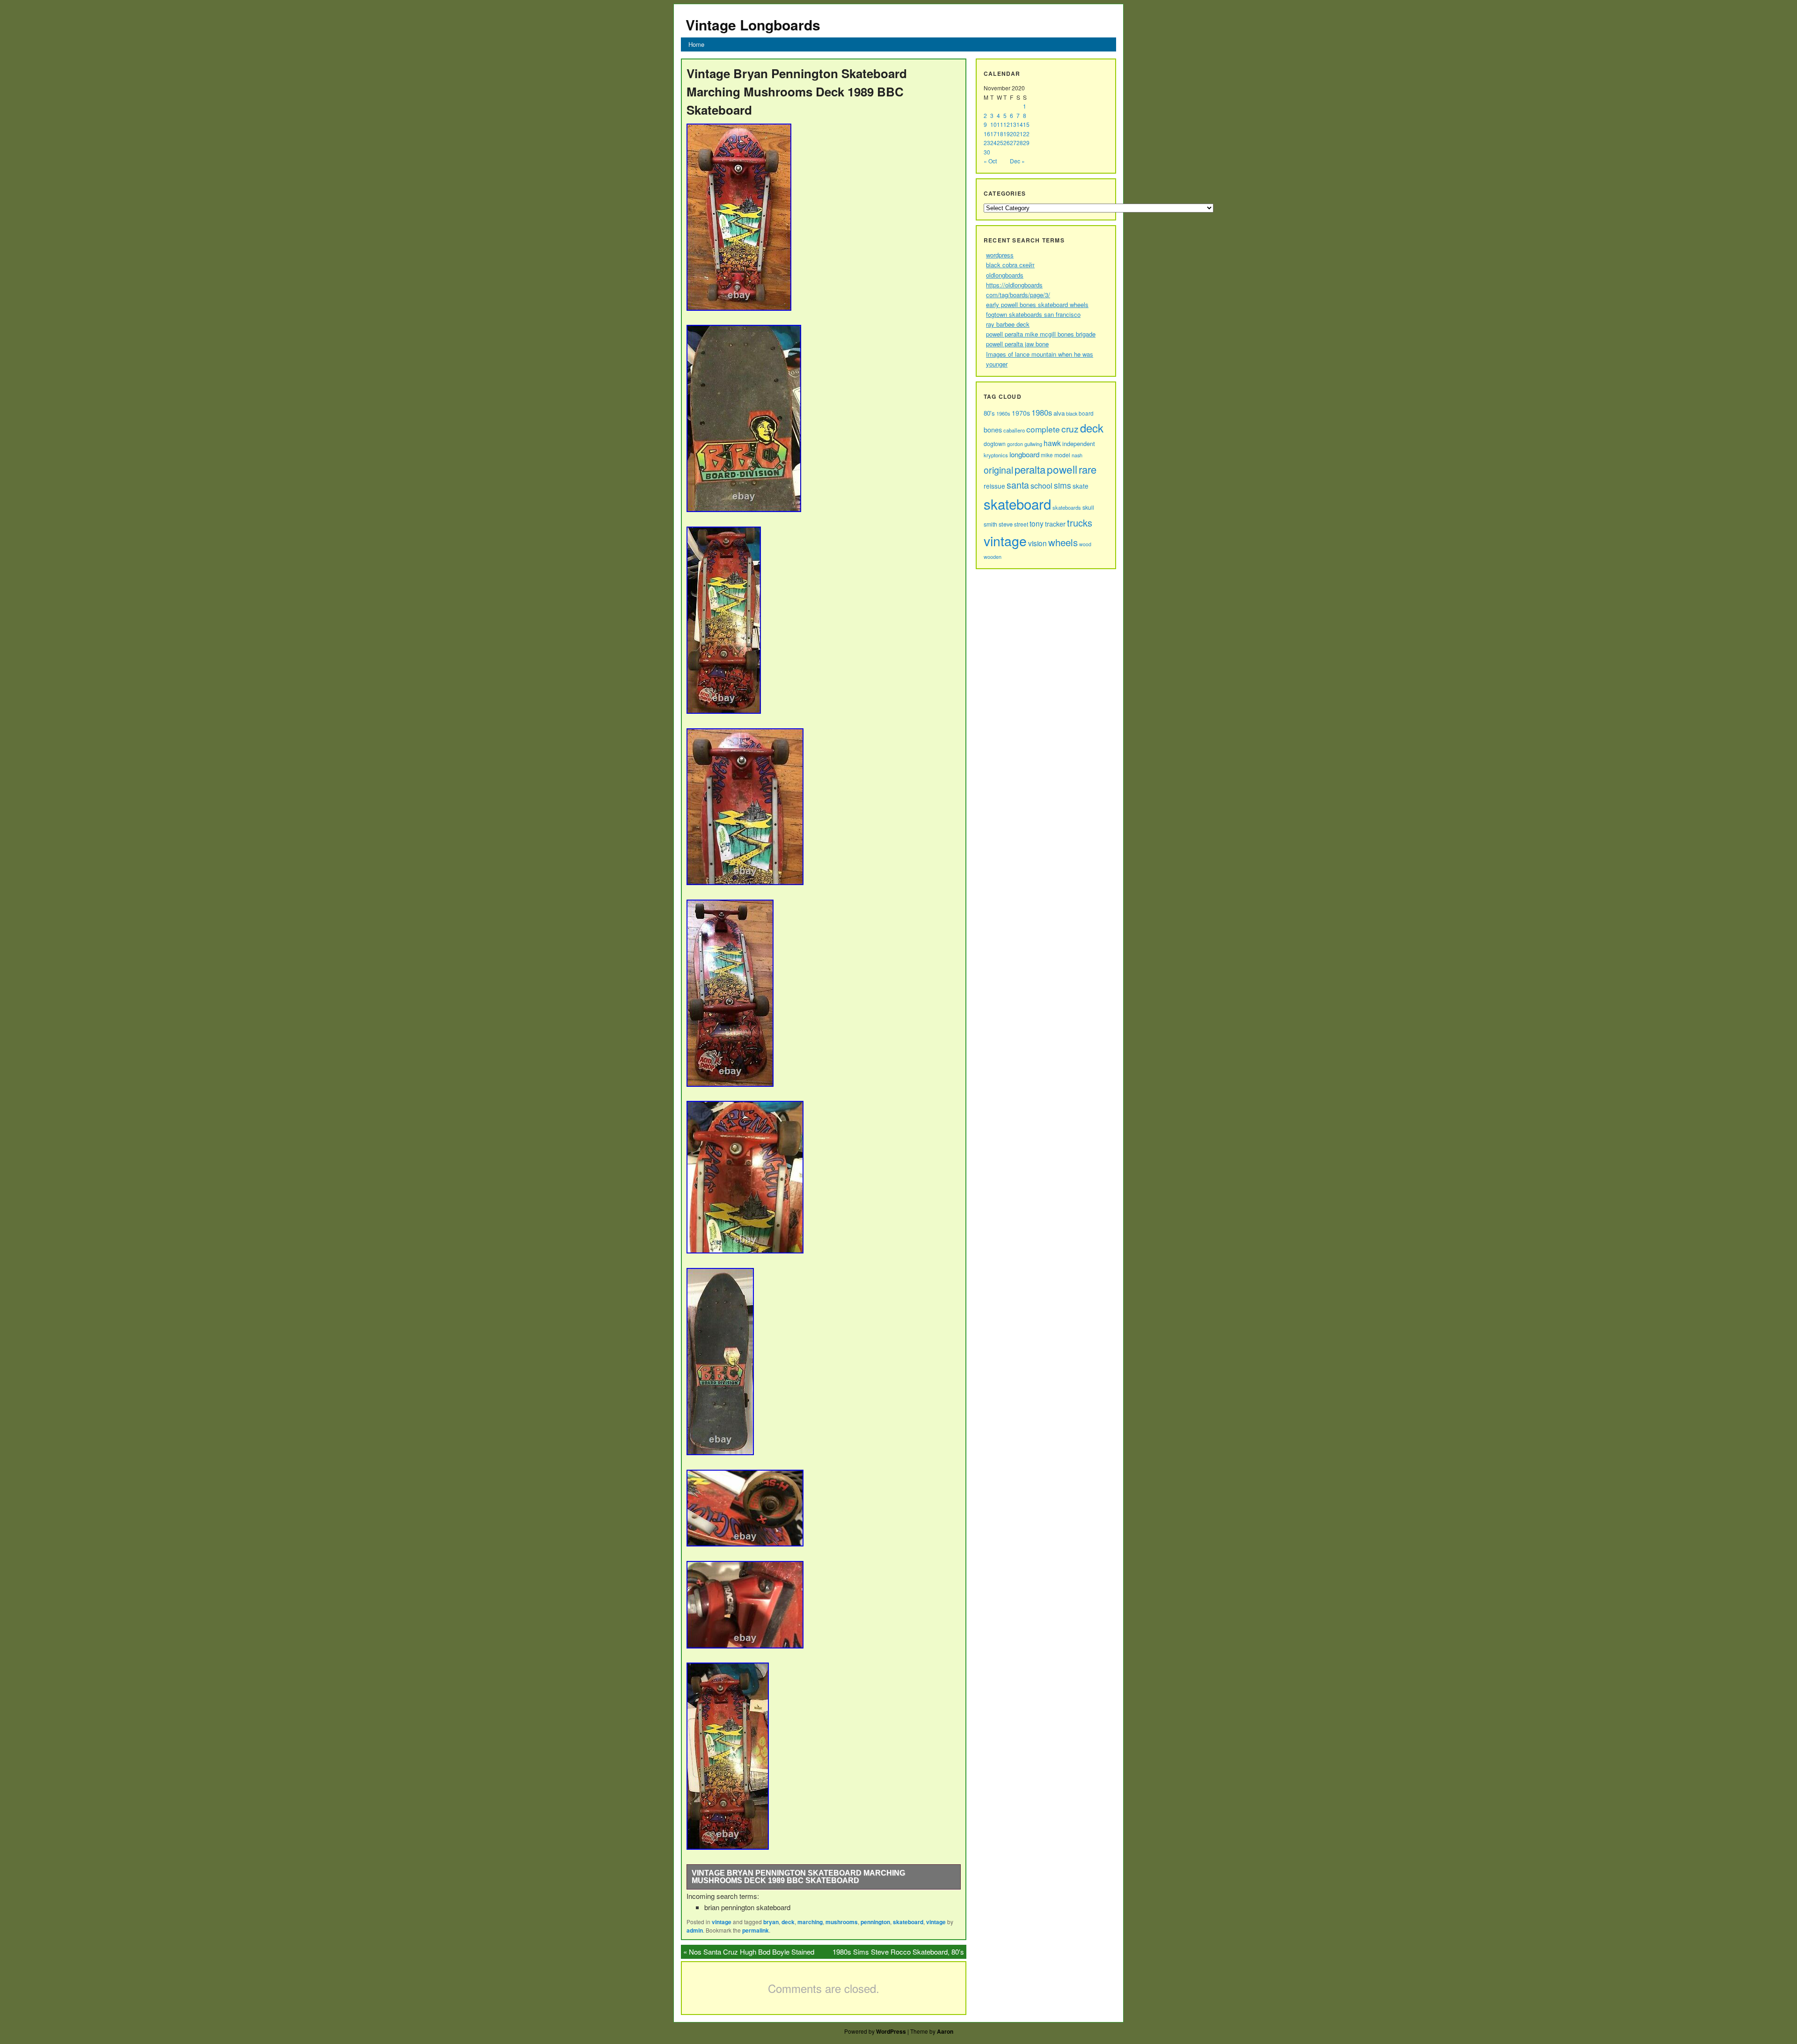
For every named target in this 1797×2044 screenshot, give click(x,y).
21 (1020, 134)
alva (1059, 413)
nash (1077, 455)
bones (993, 429)
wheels (1063, 542)
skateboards (1067, 507)
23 (987, 143)
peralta (1030, 469)
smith (990, 524)
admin (695, 1930)
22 (1026, 134)
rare (1088, 469)
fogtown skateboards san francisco (1033, 314)
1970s (1021, 413)
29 (1026, 143)
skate (1081, 486)
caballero (1014, 430)
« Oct (990, 161)
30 (987, 152)
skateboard (908, 1922)
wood (1085, 544)
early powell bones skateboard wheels (1037, 304)
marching (810, 1922)
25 (1000, 143)
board (1086, 413)
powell (1062, 469)
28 (1020, 143)
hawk (1052, 443)
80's (989, 413)
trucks (1080, 523)
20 (1013, 134)
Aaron (945, 2031)
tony (1037, 523)
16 (987, 134)
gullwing (1033, 444)
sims (1063, 485)
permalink (756, 1930)
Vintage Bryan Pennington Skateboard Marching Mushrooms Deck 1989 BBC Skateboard (798, 1877)
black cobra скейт (1010, 265)
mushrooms (842, 1922)
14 (1020, 124)
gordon (1015, 444)
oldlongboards (1005, 275)
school (1041, 485)
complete (1043, 429)
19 (1007, 134)
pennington (875, 1922)
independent (1079, 443)
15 (1026, 124)
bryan (771, 1922)
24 (993, 143)
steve (1006, 524)
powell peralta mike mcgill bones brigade (1041, 334)
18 (1000, 134)
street (1021, 524)
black (1072, 413)
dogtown (995, 443)
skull (1088, 507)
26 (1007, 143)
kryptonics (996, 455)
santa (1018, 485)
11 (1000, 124)
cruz (1070, 429)
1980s (1042, 412)
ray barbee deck (1008, 324)
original (998, 470)
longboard (1024, 454)
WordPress (891, 2031)
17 (993, 134)
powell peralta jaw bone (1017, 344)
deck (788, 1922)
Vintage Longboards (753, 25)
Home (696, 44)
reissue (994, 486)
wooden (993, 557)
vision (1037, 543)
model (1062, 455)
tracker (1055, 524)
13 (1013, 124)
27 (1013, 143)
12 (1007, 124)
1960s (1003, 413)
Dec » (1017, 161)
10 (993, 124)
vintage (722, 1922)
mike (1047, 455)
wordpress (1000, 255)
